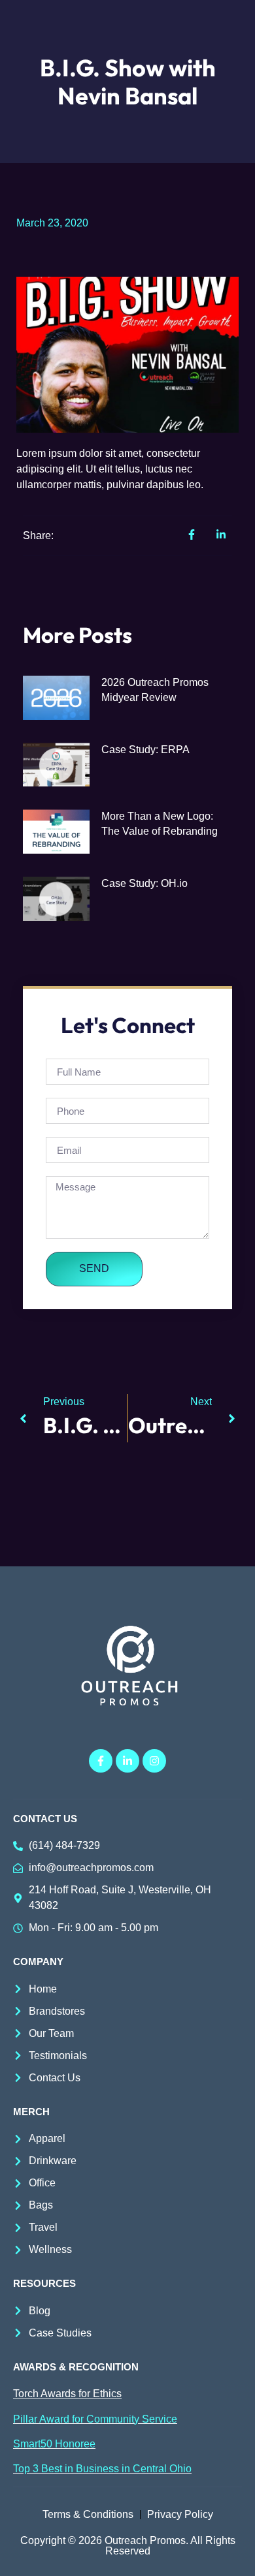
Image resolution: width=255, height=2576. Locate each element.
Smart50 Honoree (54, 2444)
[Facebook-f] (101, 1761)
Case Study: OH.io (144, 883)
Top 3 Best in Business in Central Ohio (102, 2469)
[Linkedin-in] (127, 1761)
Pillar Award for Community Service (95, 2419)
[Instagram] (154, 1761)
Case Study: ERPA (145, 750)
